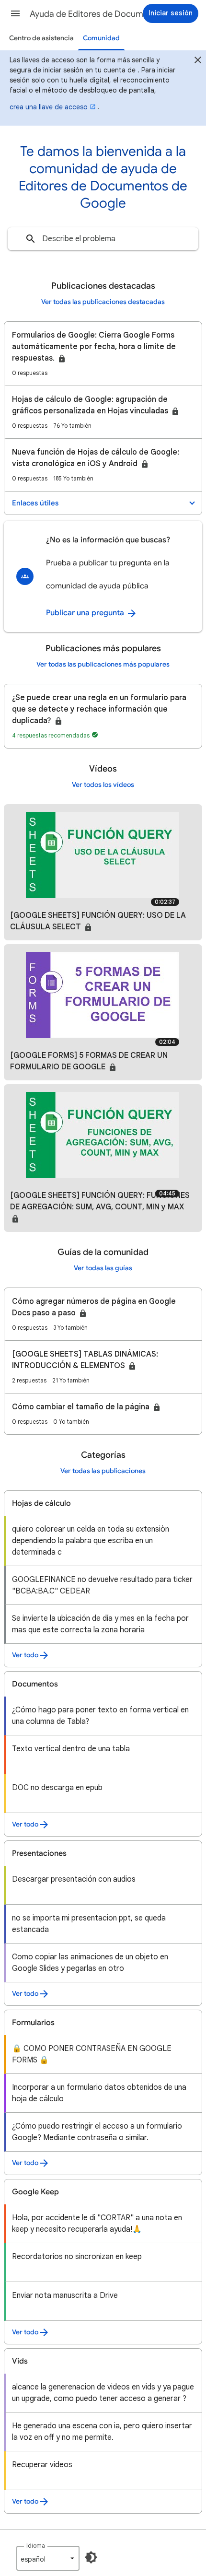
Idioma (36, 2546)
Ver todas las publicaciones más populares (103, 664)
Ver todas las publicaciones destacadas (103, 302)
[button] (15, 13)
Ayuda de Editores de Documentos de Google (106, 14)
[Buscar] (31, 239)
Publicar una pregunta (86, 613)
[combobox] (103, 239)
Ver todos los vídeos (103, 785)
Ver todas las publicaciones (103, 1471)
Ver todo (25, 1655)
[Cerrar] (198, 61)
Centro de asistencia (41, 38)
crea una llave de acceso (49, 107)
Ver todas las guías (103, 1268)
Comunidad (101, 38)
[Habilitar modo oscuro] (91, 2557)
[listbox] (48, 2558)
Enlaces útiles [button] (35, 503)
